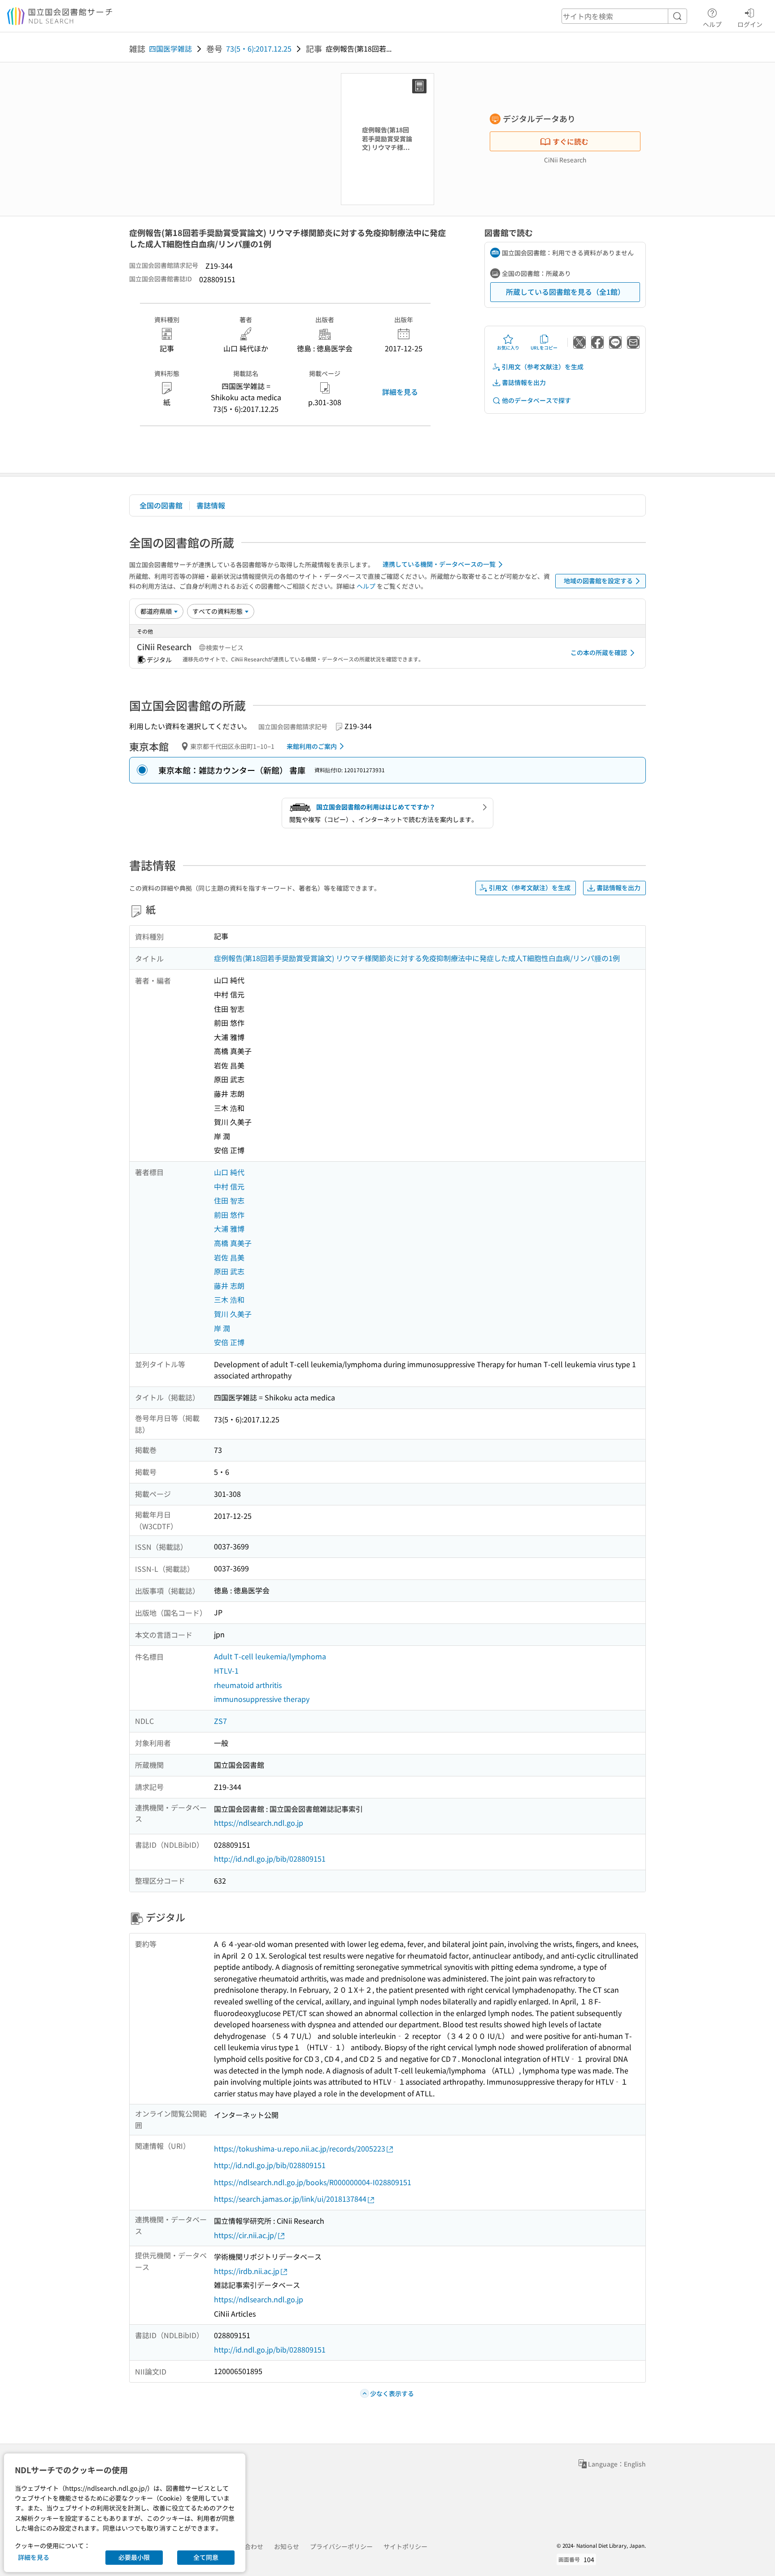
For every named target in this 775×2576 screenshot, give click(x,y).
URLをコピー (544, 348)
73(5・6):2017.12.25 (259, 48)
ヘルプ (712, 24)
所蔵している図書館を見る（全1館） (565, 292)
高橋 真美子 (233, 1243)
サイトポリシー (405, 2546)
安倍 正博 (229, 1342)
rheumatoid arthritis (248, 1685)
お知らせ (287, 2546)
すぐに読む (570, 141)
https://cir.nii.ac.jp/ (245, 2235)
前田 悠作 (229, 1215)
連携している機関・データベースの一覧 (439, 564)
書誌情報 (211, 505)
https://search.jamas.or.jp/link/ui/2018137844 (290, 2199)
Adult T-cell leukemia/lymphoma (270, 1656)
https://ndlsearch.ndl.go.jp (259, 1823)
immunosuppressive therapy (262, 1699)
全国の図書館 (161, 505)
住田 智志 (229, 1200)
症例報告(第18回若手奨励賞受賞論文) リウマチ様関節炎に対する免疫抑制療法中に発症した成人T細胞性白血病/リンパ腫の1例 (417, 958)
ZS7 (220, 1721)
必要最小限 (134, 2557)
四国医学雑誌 (170, 48)
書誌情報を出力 (524, 382)
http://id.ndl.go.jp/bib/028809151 (270, 1859)
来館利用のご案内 (312, 746)
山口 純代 (229, 1172)
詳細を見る (400, 392)
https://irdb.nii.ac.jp (247, 2271)
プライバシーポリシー (341, 2546)
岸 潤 (222, 1328)
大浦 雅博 (229, 1229)
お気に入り (508, 348)
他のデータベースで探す (536, 400)
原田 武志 (229, 1271)
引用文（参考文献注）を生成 (543, 367)
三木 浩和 (229, 1299)
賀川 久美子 (233, 1314)
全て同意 (206, 2557)
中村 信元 (229, 1186)
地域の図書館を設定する (598, 581)
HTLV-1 (226, 1671)
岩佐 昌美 (229, 1257)
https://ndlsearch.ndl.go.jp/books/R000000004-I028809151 (313, 2182)
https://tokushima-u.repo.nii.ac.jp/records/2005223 (300, 2148)
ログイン (750, 24)
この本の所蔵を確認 (599, 652)
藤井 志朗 (229, 1286)
